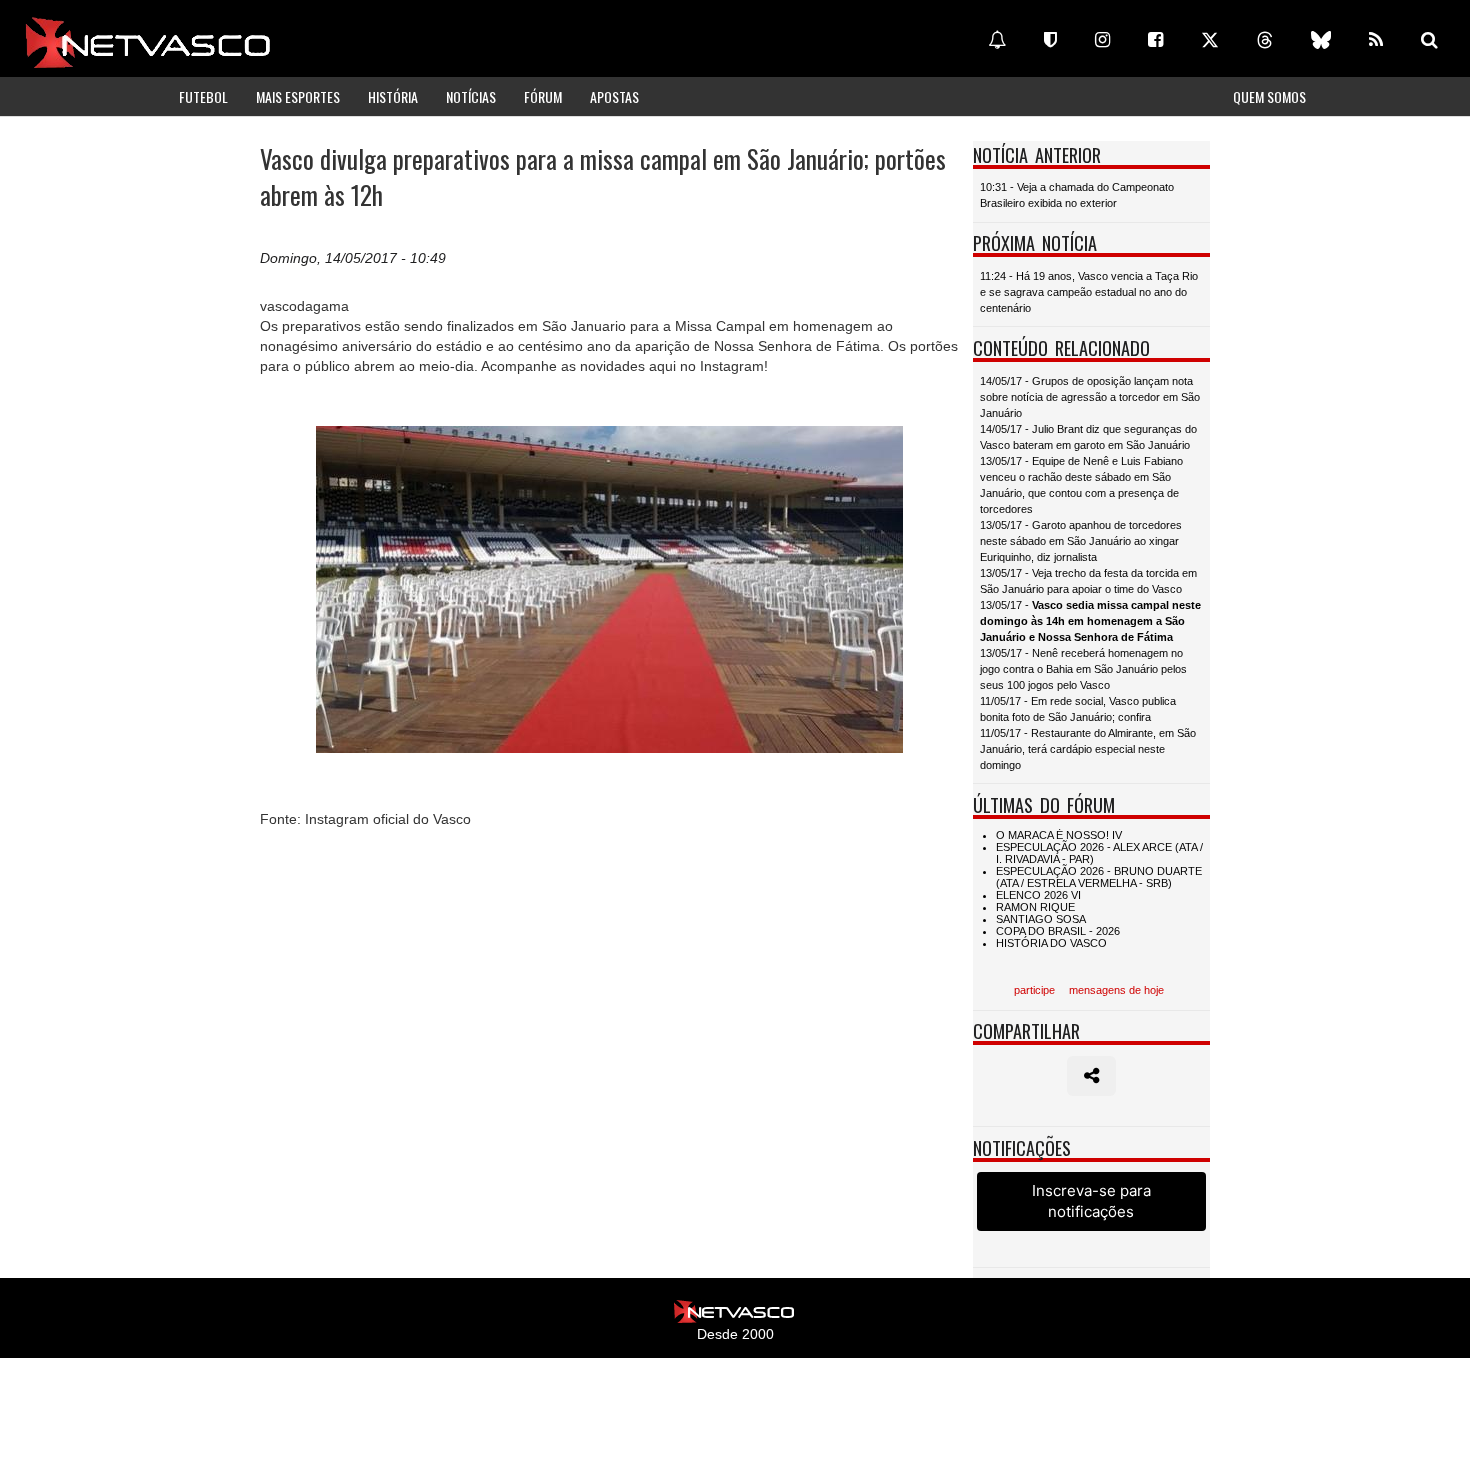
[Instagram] (1102, 40)
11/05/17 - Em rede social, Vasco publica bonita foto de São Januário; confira (1078, 709)
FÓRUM (543, 96)
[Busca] (1429, 40)
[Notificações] (997, 40)
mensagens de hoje (1116, 990)
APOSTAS (614, 96)
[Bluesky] (1321, 40)
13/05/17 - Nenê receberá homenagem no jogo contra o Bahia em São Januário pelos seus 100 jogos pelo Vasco (1083, 669)
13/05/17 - (1090, 621)
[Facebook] (1155, 40)
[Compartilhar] (1091, 1076)
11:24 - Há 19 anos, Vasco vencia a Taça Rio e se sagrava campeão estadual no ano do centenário (1089, 292)
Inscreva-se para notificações (1091, 1201)
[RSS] (1376, 40)
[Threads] (1265, 40)
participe (1034, 990)
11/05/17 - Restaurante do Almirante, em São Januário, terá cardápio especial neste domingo (1088, 749)
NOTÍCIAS (471, 96)
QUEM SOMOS (1269, 96)
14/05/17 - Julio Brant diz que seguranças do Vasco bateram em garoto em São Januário (1088, 437)
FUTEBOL (203, 96)
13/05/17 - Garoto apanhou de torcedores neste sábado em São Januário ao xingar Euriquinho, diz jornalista (1081, 541)
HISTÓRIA (393, 96)
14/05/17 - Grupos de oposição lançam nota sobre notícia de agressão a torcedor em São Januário (1090, 397)
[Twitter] (1210, 40)
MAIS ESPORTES (298, 96)
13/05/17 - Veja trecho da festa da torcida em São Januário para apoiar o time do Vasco (1088, 581)
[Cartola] (1050, 40)
